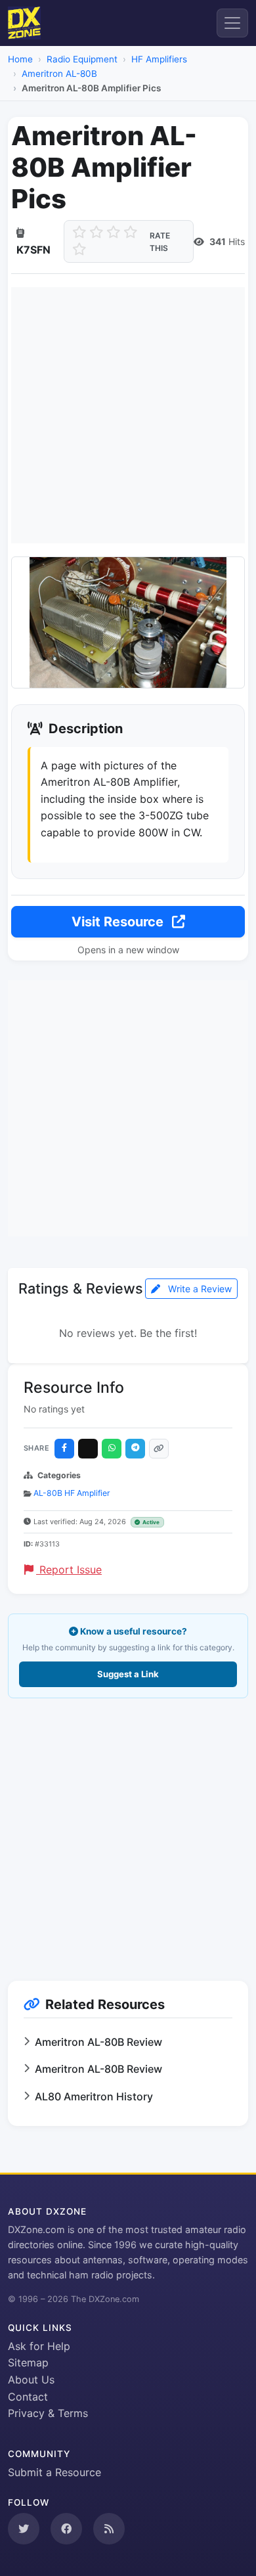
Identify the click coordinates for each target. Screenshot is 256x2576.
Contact (28, 2397)
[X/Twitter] (88, 1449)
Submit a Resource (54, 2472)
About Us (31, 2380)
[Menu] (232, 23)
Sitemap (28, 2362)
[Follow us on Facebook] (66, 2529)
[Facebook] (64, 1449)
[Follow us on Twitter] (24, 2529)
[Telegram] (135, 1449)
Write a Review (199, 1289)
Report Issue (69, 1570)
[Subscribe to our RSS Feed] (109, 2529)
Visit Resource (119, 922)
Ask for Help (39, 2346)
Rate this (160, 242)
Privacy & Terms (48, 2413)
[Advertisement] (128, 415)
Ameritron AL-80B (59, 74)
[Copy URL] (159, 1449)
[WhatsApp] (112, 1449)
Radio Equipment (82, 59)
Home (20, 59)
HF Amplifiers (159, 59)
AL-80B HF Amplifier (72, 1493)
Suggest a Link (128, 1674)
